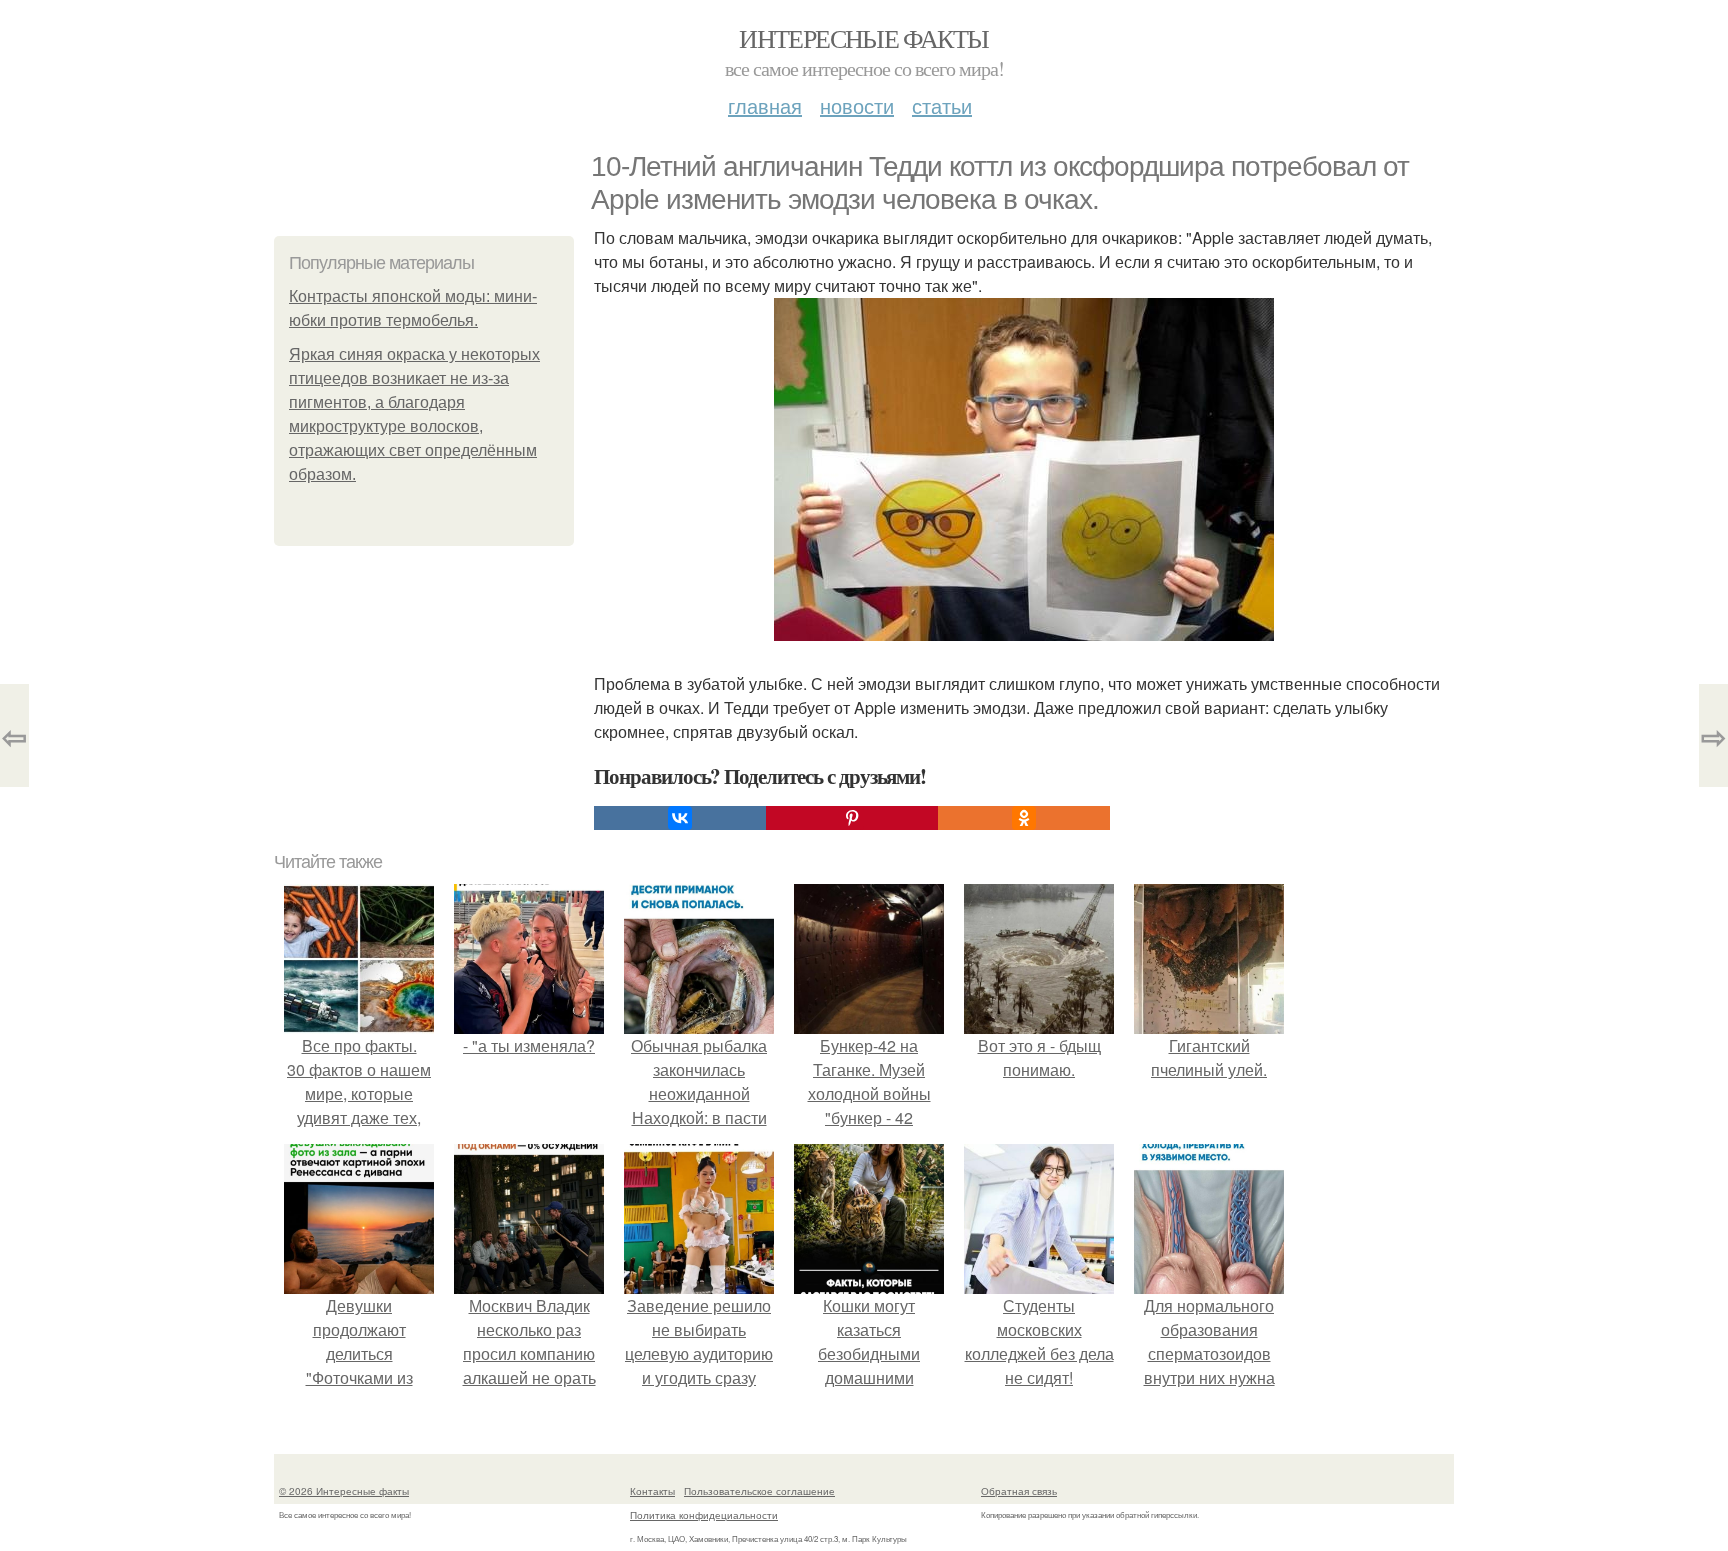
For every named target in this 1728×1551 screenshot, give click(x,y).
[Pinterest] (852, 818)
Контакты (652, 1491)
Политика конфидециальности (704, 1515)
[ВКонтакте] (680, 818)
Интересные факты (863, 38)
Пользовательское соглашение (759, 1491)
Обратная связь (1019, 1491)
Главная (765, 105)
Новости (857, 105)
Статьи (942, 105)
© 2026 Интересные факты (344, 1491)
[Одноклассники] (1024, 818)
